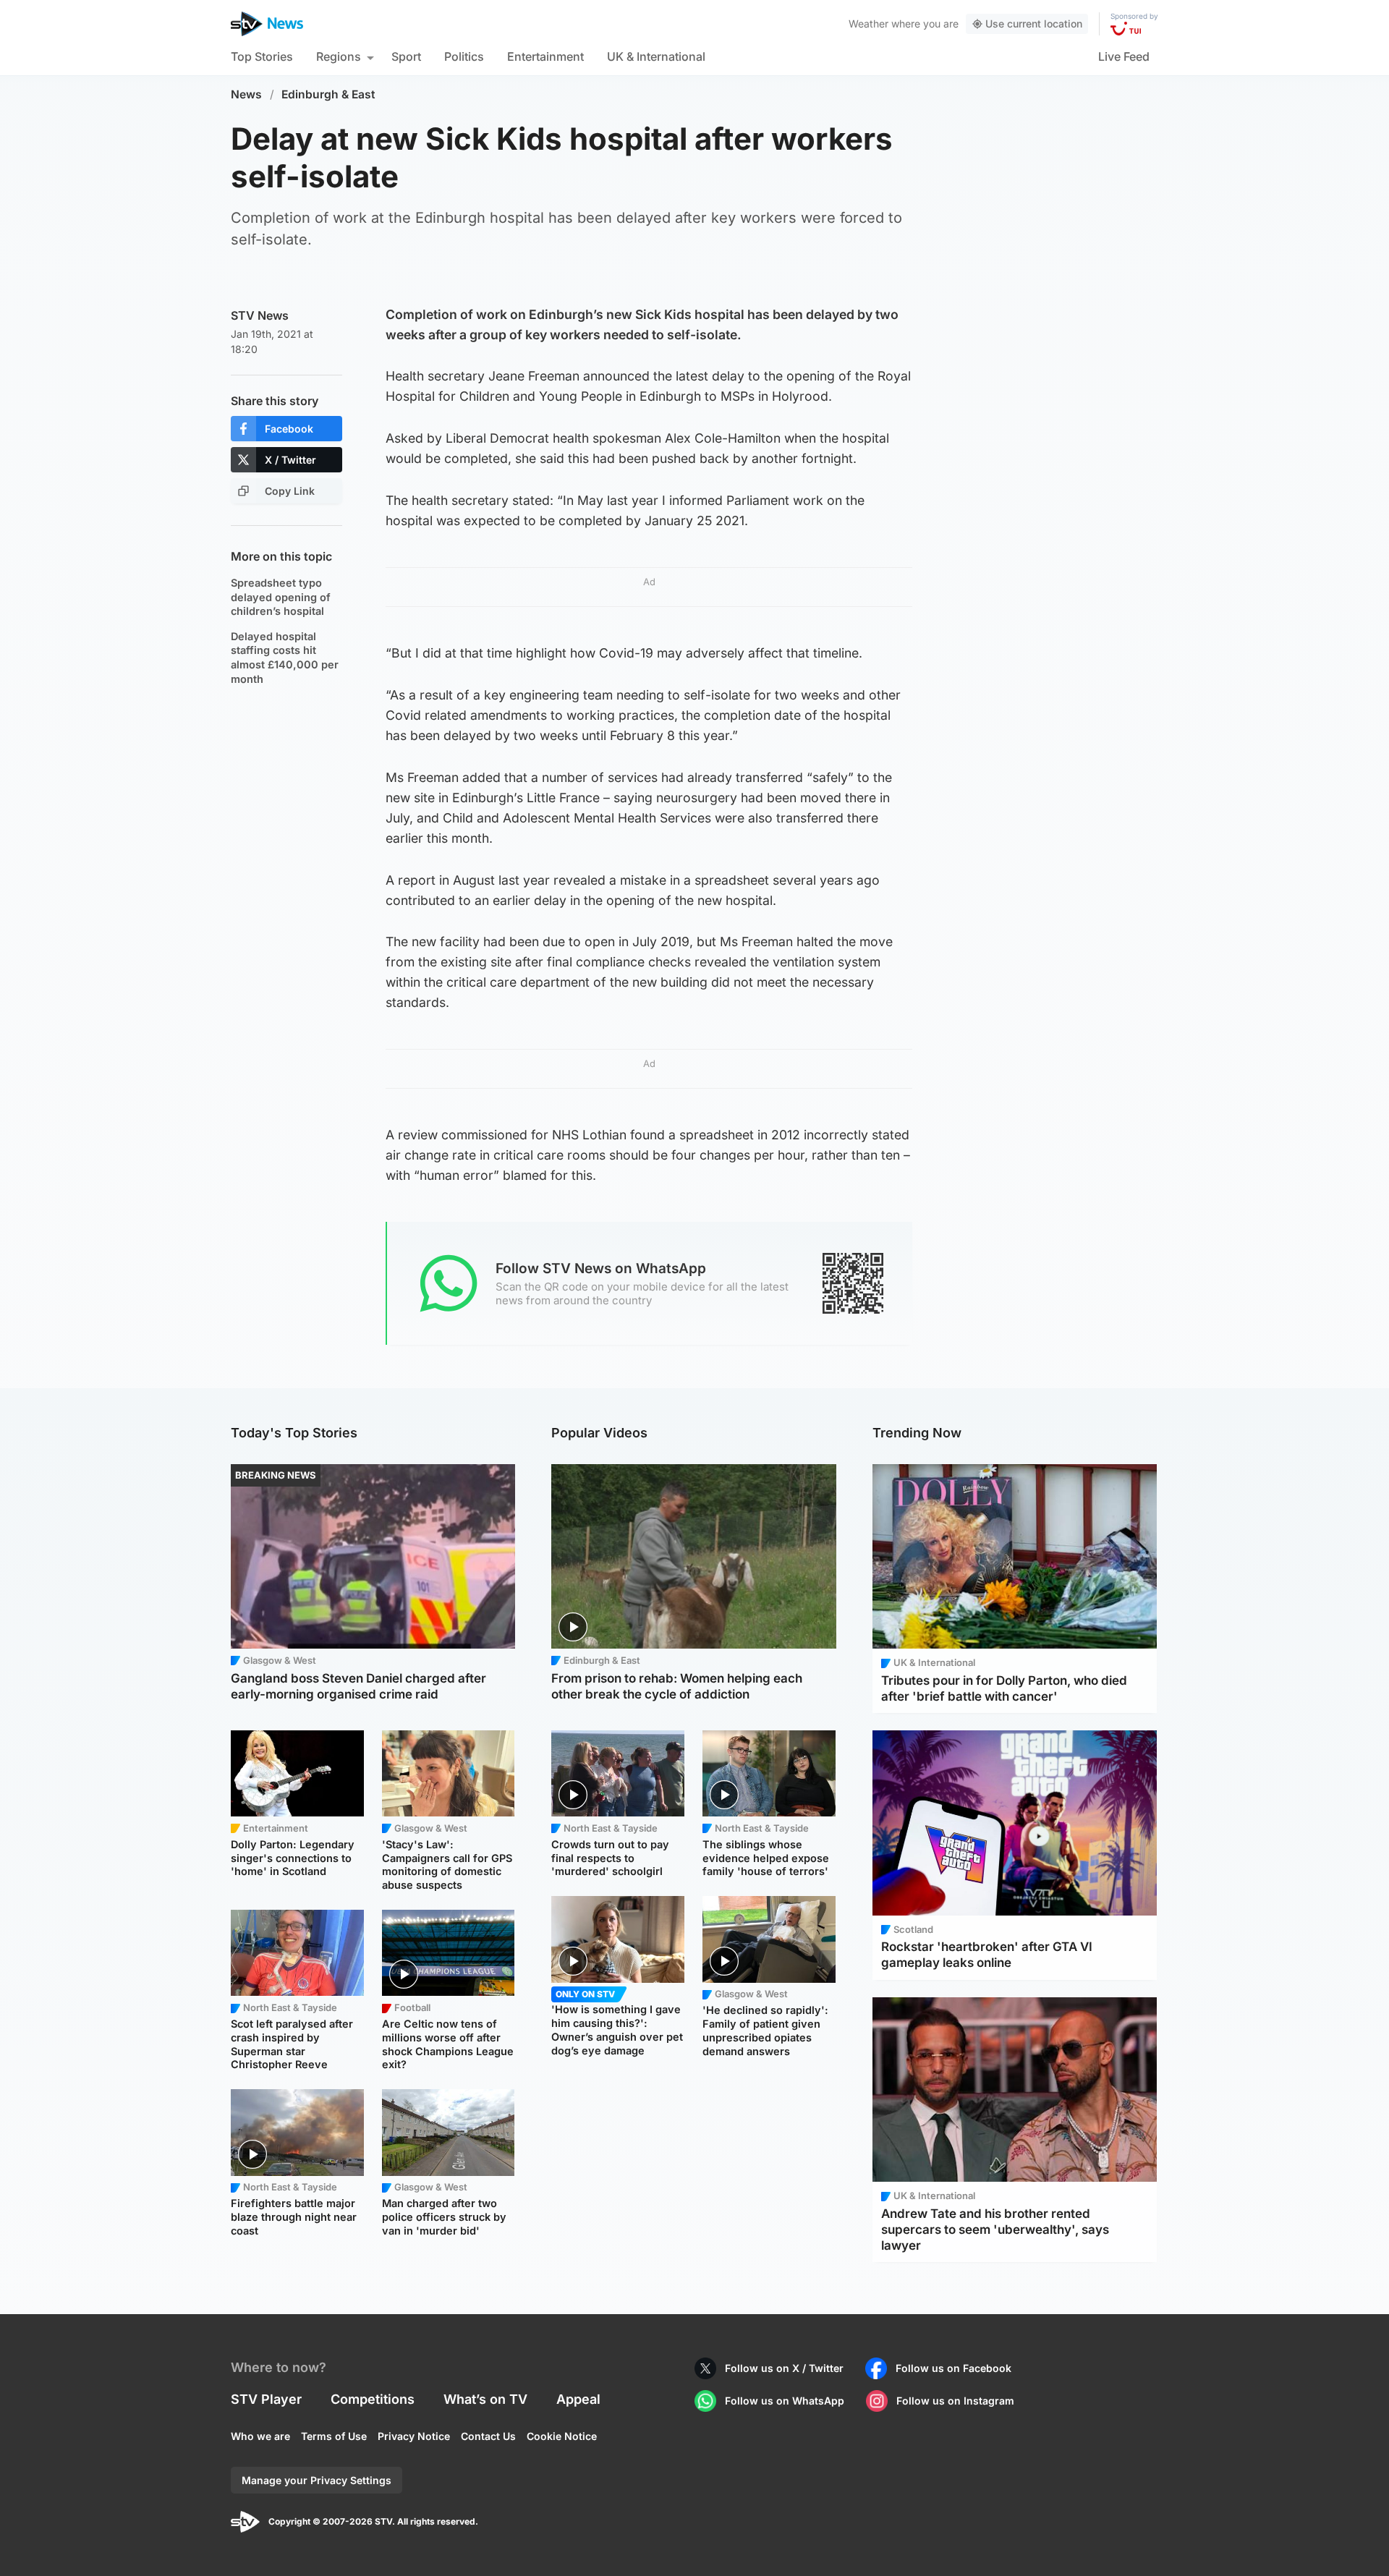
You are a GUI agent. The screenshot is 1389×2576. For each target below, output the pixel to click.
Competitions (373, 2399)
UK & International (656, 56)
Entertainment (545, 56)
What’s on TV (485, 2399)
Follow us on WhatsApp (785, 2401)
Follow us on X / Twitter (784, 2368)
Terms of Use (334, 2436)
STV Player (266, 2399)
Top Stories (262, 56)
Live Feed (1124, 56)
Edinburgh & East (328, 94)
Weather (868, 24)
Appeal (578, 2399)
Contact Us (488, 2436)
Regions (339, 56)
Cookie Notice (562, 2436)
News (246, 94)
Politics (464, 56)
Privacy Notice (414, 2436)
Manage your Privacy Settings (317, 2480)
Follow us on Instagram (955, 2401)
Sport (406, 56)
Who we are (260, 2436)
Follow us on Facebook (953, 2368)
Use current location (1034, 24)
